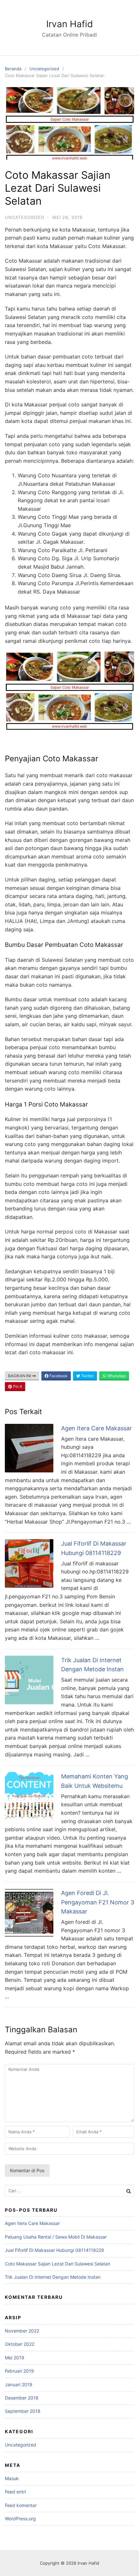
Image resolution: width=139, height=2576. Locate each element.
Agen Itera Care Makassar (96, 1428)
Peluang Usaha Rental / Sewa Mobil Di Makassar (56, 2237)
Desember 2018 (22, 2398)
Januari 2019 (19, 2384)
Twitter (87, 1376)
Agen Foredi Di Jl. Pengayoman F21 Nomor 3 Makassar (98, 1902)
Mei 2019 (15, 2358)
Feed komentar (21, 2505)
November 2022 (22, 2331)
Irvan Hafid (69, 24)
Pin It (17, 1386)
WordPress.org (20, 2519)
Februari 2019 (19, 2371)
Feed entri (15, 2492)
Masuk (12, 2478)
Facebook (58, 1376)
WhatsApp (116, 1376)
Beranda (13, 69)
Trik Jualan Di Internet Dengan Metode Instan (53, 2277)
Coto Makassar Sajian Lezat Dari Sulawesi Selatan (58, 2264)
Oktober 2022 (20, 2344)
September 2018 (23, 2411)
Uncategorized (44, 69)
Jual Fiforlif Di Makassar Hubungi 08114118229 (54, 2250)
